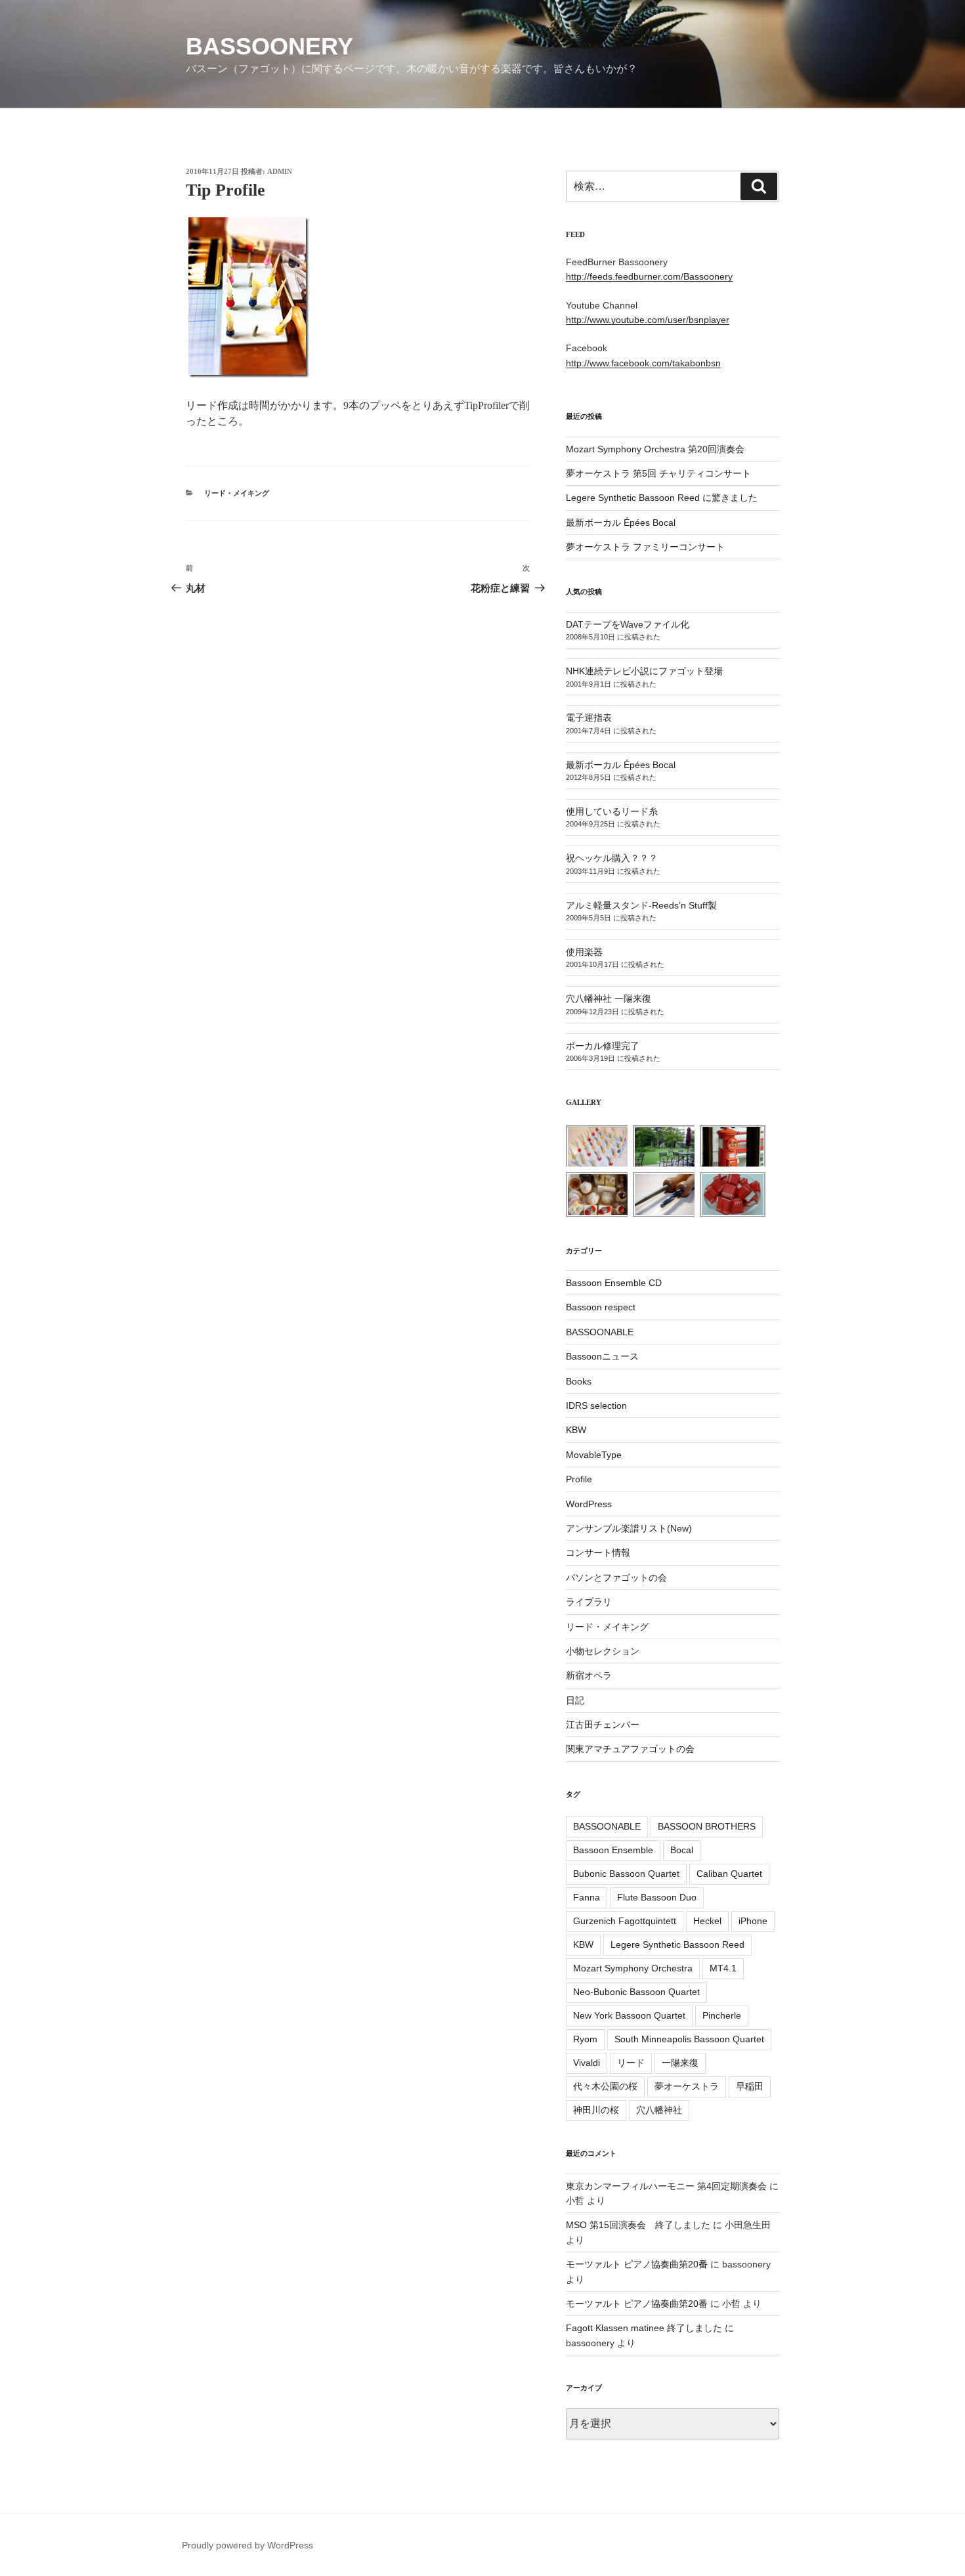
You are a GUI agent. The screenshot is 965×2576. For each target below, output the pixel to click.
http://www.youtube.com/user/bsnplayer (648, 320)
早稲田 (750, 2086)
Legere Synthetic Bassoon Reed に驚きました (662, 498)
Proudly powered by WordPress (247, 2545)
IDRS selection (596, 1406)
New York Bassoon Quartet (629, 2015)
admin (280, 171)
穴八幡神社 (659, 2110)
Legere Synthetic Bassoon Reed (677, 1944)
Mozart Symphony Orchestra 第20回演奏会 (655, 449)
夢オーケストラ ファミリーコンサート (645, 547)
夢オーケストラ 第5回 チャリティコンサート (658, 473)
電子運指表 (589, 718)
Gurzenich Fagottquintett (625, 1921)
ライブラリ (589, 1602)
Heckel (707, 1921)
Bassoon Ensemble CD (614, 1283)
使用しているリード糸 (612, 811)
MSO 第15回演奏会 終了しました (638, 2225)
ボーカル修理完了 (603, 1046)
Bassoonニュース (602, 1356)
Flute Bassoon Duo (657, 1897)
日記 (575, 1700)
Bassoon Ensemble (613, 1850)
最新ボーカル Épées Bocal (621, 523)
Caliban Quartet (729, 1874)
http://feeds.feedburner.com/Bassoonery (649, 276)
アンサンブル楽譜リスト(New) (629, 1528)
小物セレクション (603, 1651)
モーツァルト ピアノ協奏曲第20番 (637, 2264)
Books (579, 1381)
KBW (576, 1430)
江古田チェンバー (603, 1725)
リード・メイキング (237, 493)
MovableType (594, 1455)
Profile (579, 1479)
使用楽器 (584, 952)
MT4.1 (723, 1968)
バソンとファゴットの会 (616, 1578)
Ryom (585, 2039)
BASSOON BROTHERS (707, 1826)
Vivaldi (587, 2063)
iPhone (753, 1921)
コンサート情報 (598, 1553)
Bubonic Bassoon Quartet (626, 1874)
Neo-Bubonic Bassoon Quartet (636, 1992)
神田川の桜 (596, 2110)
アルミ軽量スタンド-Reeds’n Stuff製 (641, 905)
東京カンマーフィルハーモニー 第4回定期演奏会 (666, 2186)
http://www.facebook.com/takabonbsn (643, 363)
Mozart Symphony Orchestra (633, 1968)
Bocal (682, 1850)
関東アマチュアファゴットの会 (630, 1749)
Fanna (587, 1897)
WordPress (589, 1504)
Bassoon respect (601, 1307)
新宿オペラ (589, 1675)
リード (631, 2063)
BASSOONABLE (600, 1332)
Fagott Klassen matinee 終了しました (644, 2328)
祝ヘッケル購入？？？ (612, 858)
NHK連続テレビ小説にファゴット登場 (644, 671)
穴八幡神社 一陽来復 (609, 998)
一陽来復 (680, 2063)
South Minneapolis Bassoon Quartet (689, 2039)
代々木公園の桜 (605, 2086)
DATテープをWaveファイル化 (628, 624)
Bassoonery (269, 46)
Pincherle (722, 2015)
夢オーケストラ (687, 2086)
